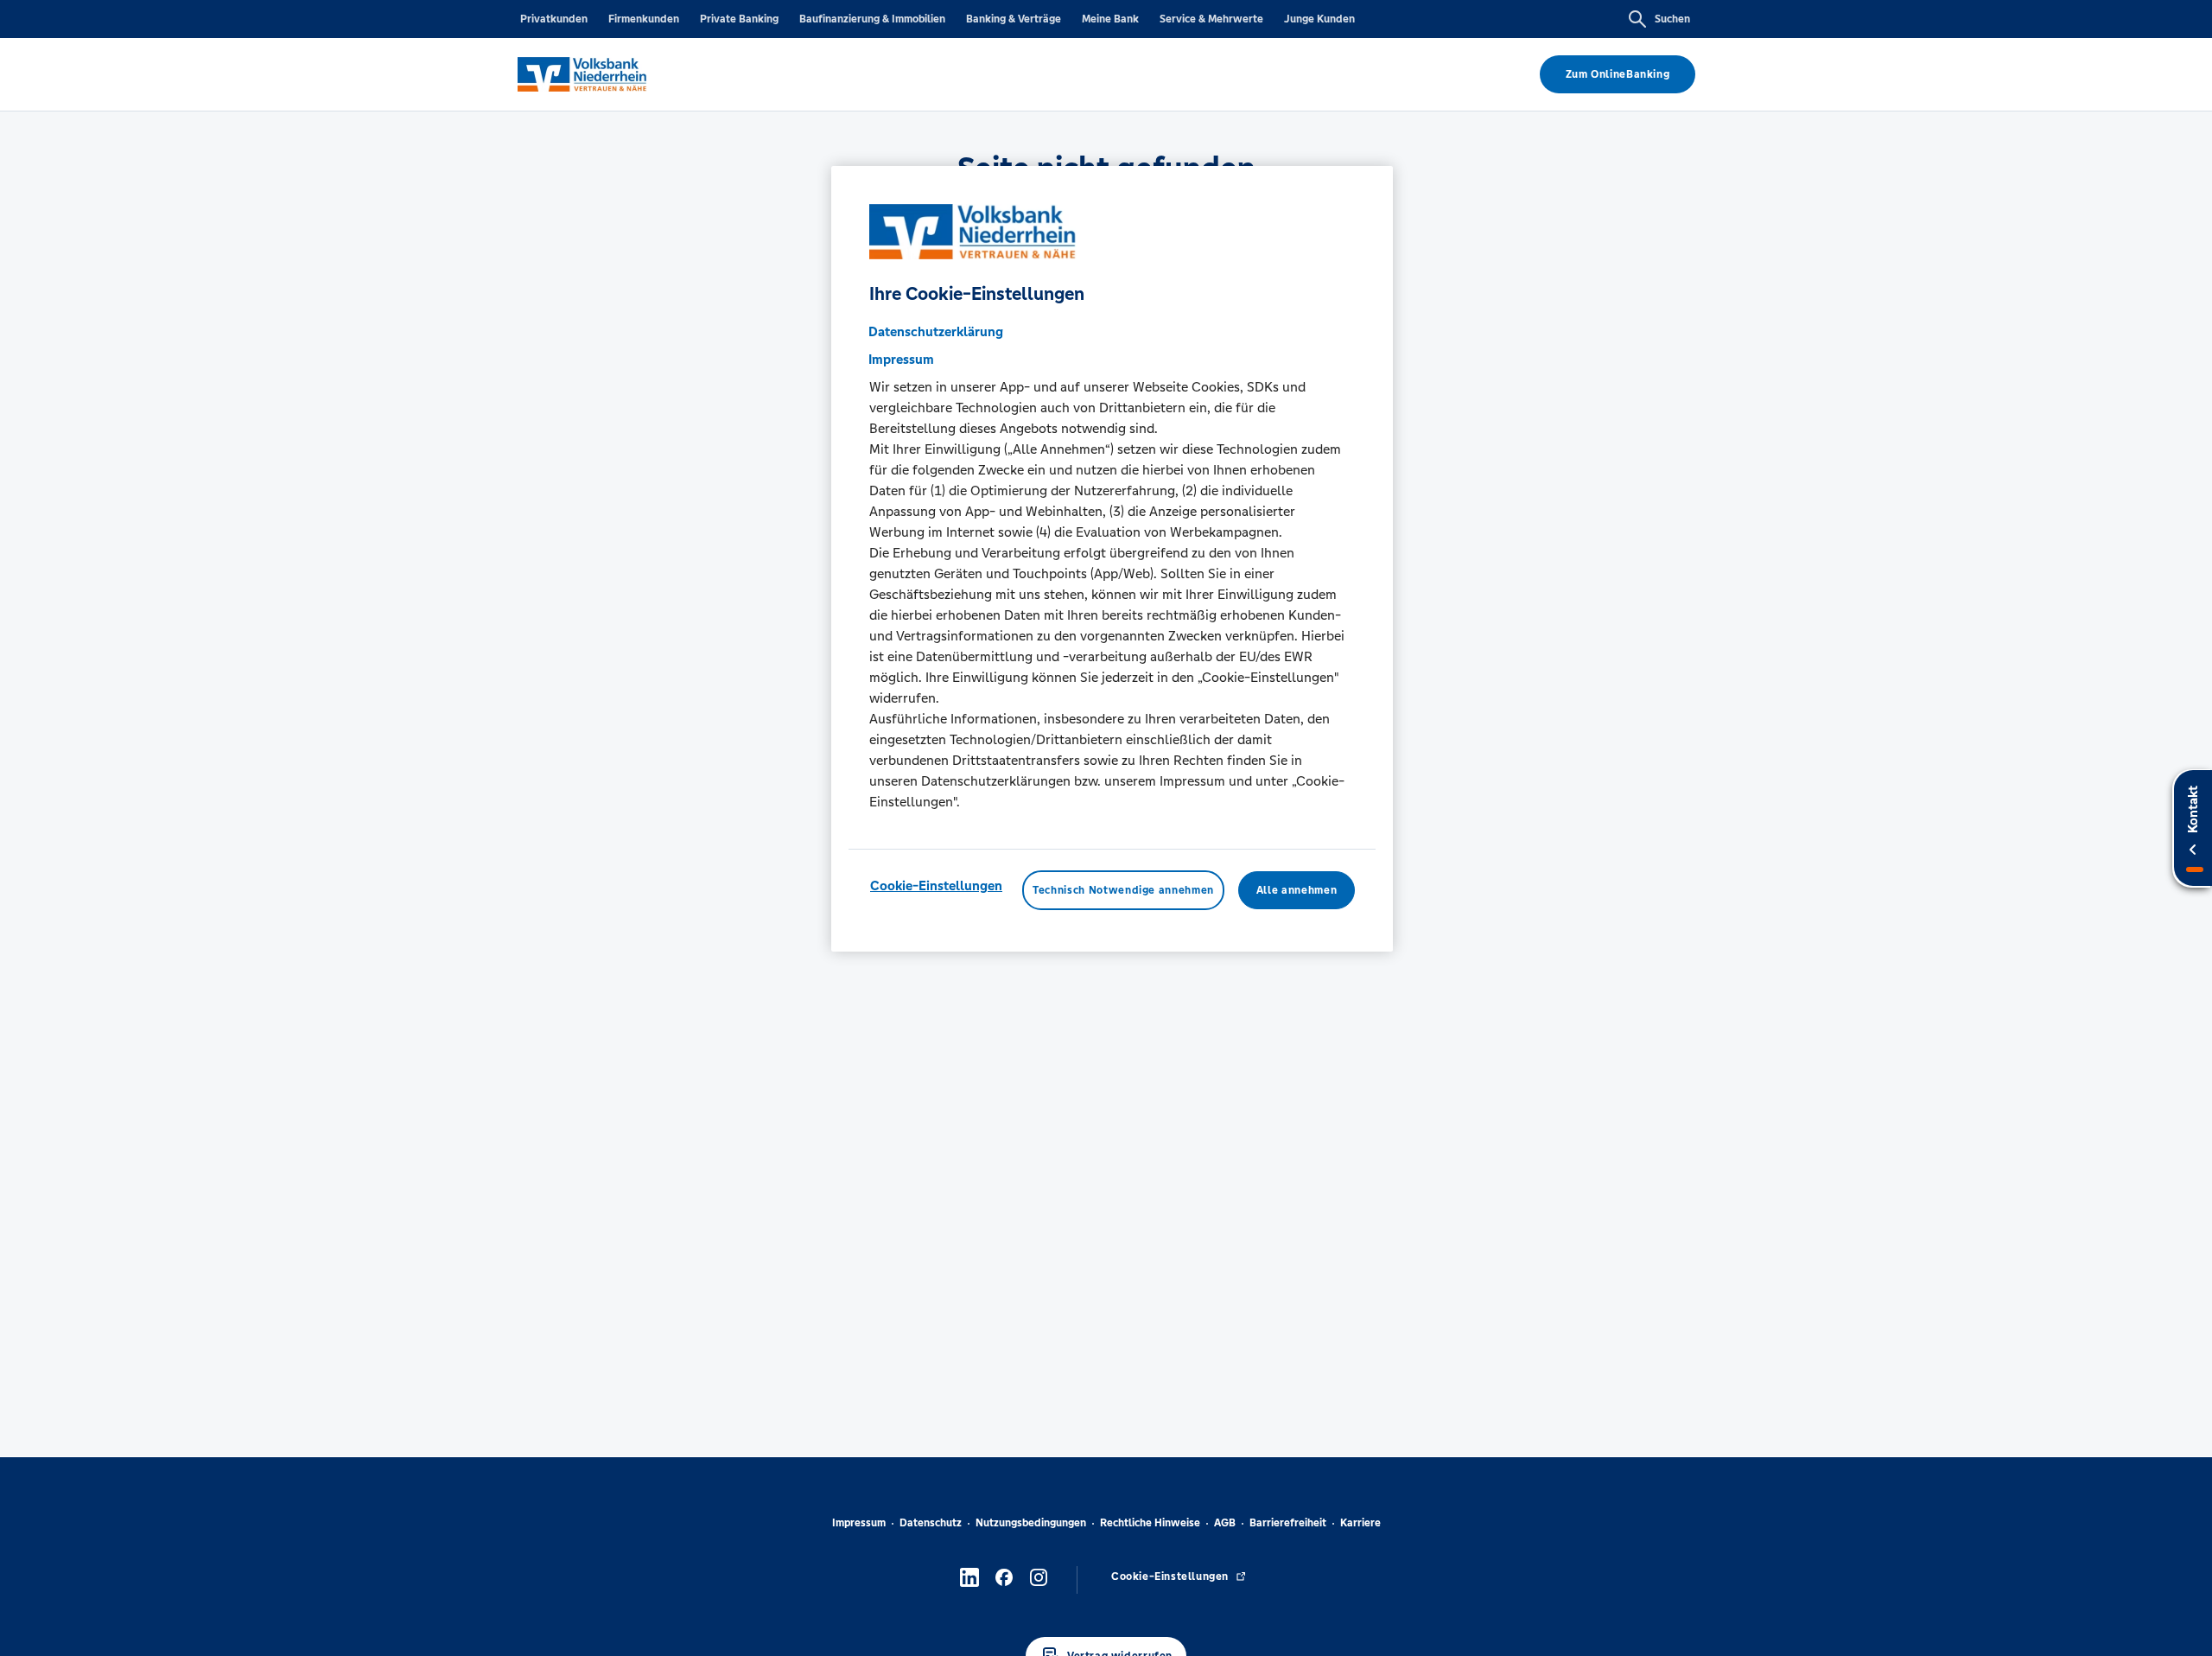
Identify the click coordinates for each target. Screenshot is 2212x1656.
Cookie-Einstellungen (936, 885)
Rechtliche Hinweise (1150, 1523)
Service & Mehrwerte (1211, 19)
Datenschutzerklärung (936, 331)
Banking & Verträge (1014, 19)
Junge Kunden (1319, 19)
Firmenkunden (644, 19)
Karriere (1360, 1523)
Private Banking (739, 19)
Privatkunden (554, 19)
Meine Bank (1110, 19)
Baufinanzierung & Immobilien (872, 19)
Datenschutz (931, 1523)
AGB (1225, 1523)
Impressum (859, 1523)
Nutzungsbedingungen (1031, 1523)
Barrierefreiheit (1288, 1523)
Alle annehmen (1297, 890)
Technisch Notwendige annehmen (1123, 890)
